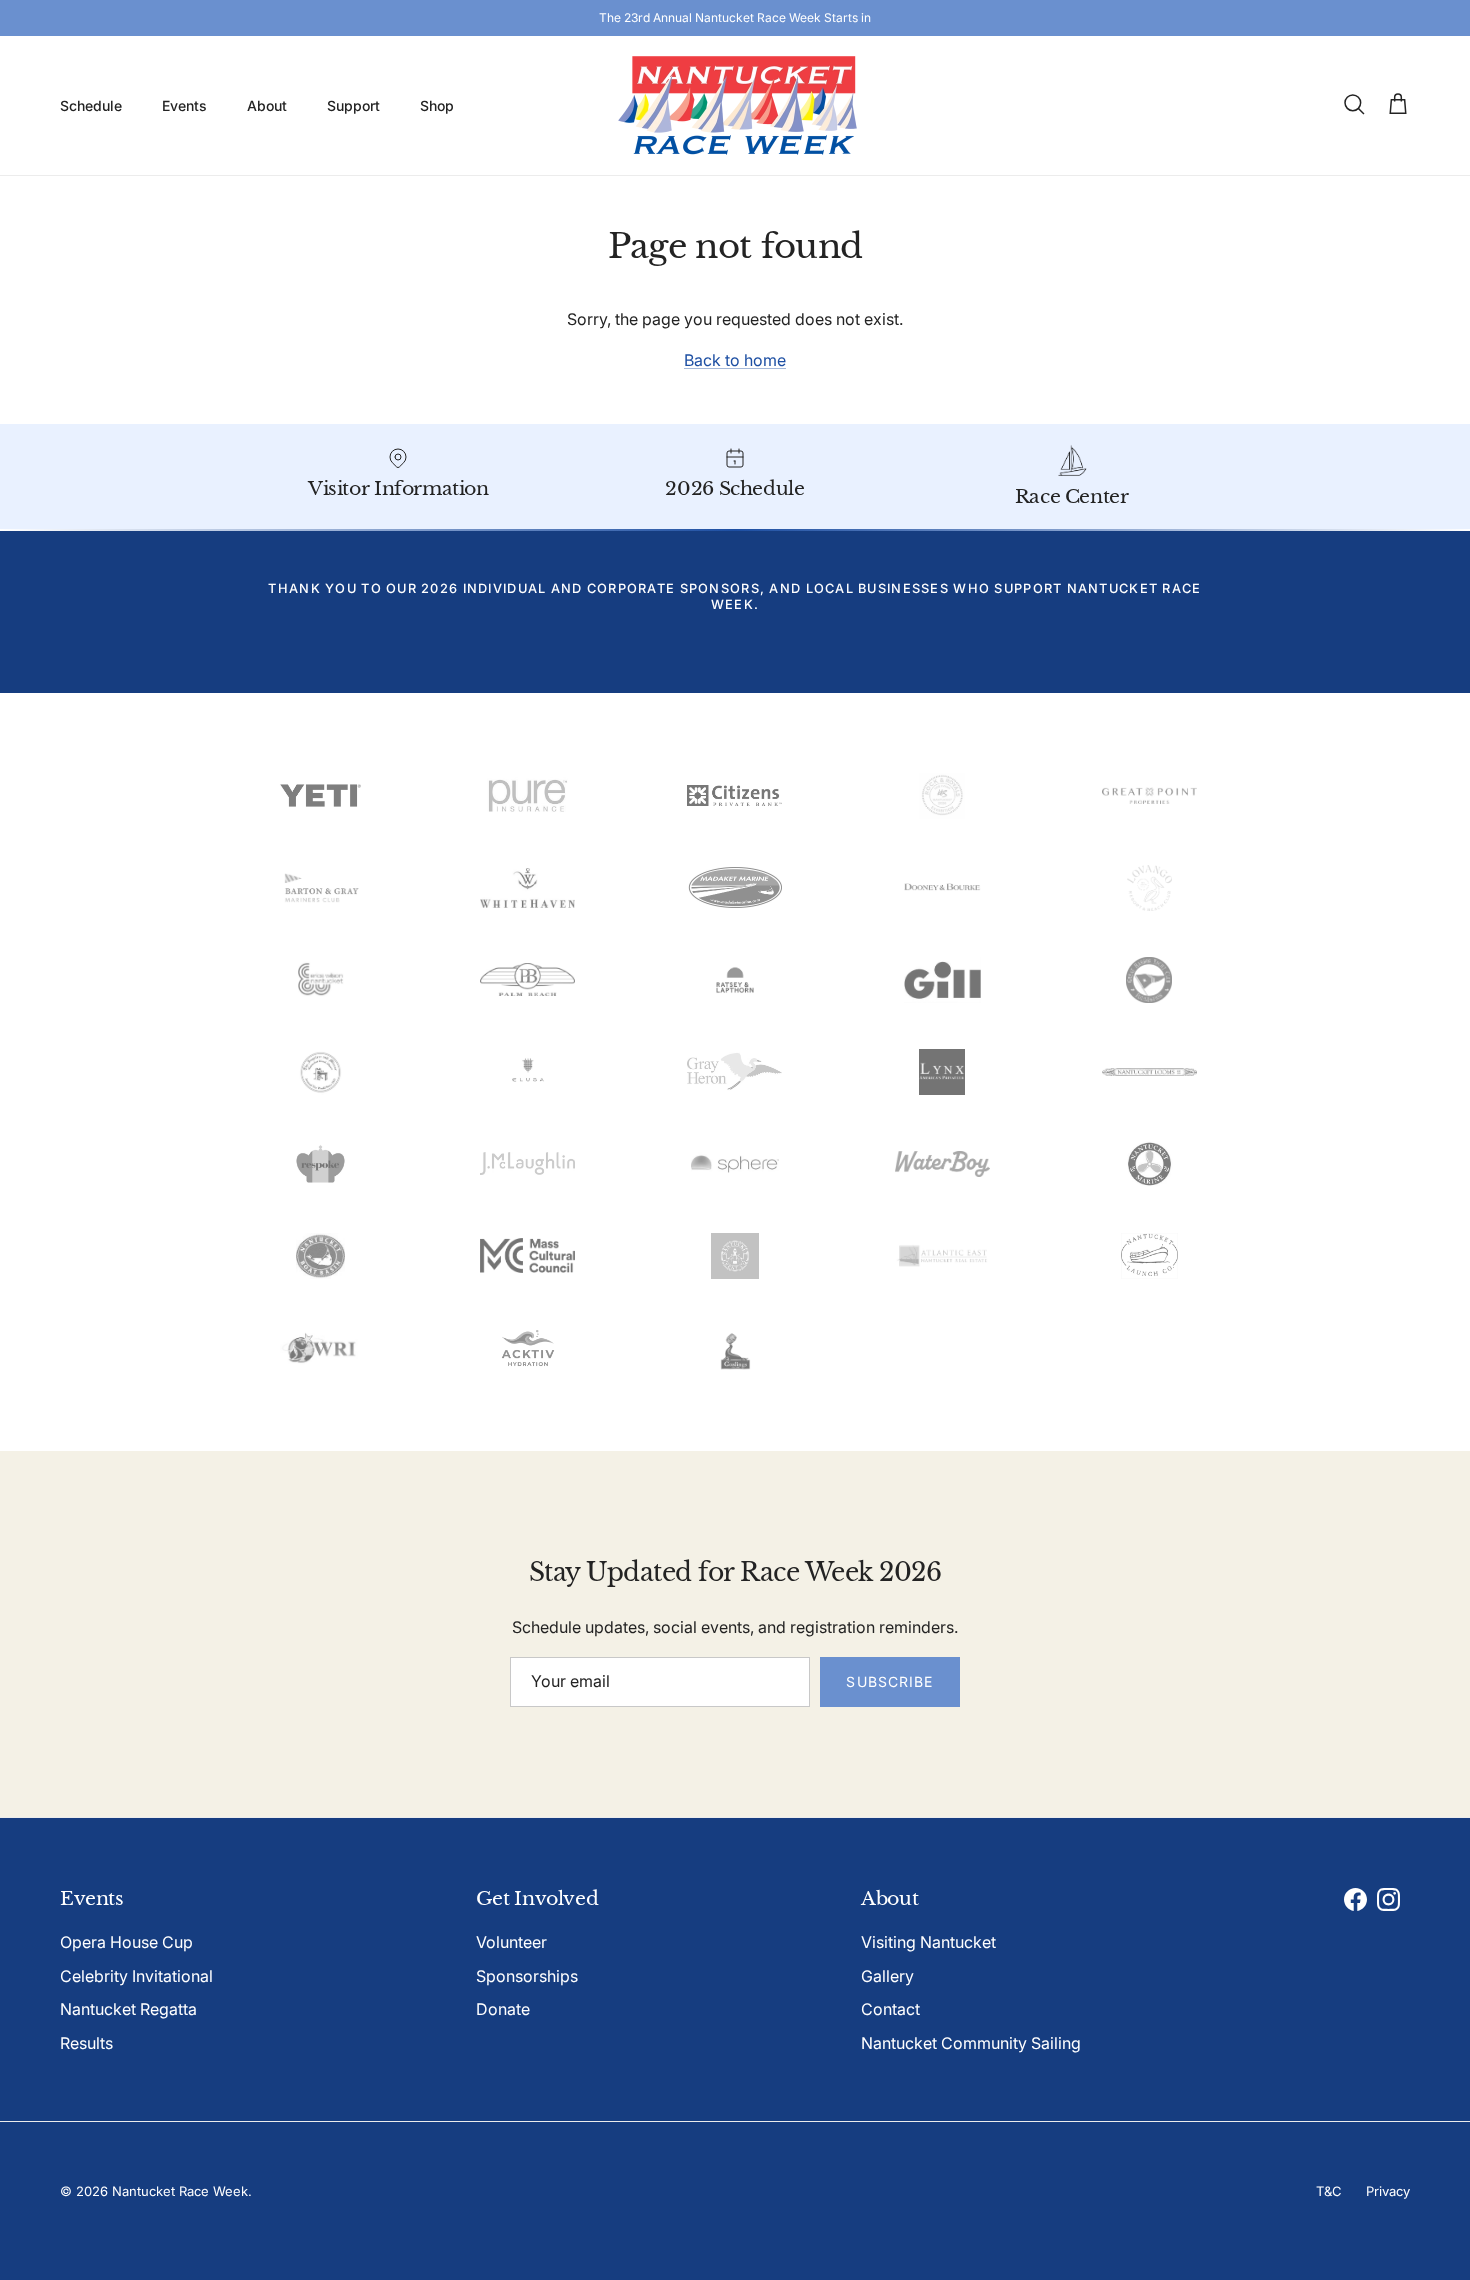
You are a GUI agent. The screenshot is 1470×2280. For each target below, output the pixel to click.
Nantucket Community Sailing (971, 2043)
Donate (503, 2009)
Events (184, 105)
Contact (890, 2009)
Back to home (735, 360)
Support (353, 105)
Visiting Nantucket (928, 1942)
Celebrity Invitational (136, 1976)
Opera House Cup (126, 1942)
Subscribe (889, 1681)
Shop (437, 105)
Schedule (91, 105)
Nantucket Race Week (180, 2191)
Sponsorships (527, 1976)
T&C (1329, 2191)
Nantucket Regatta (128, 2009)
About (267, 105)
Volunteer (511, 1942)
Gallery (887, 1976)
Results (86, 2043)
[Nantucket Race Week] (735, 105)
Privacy (1388, 2191)
